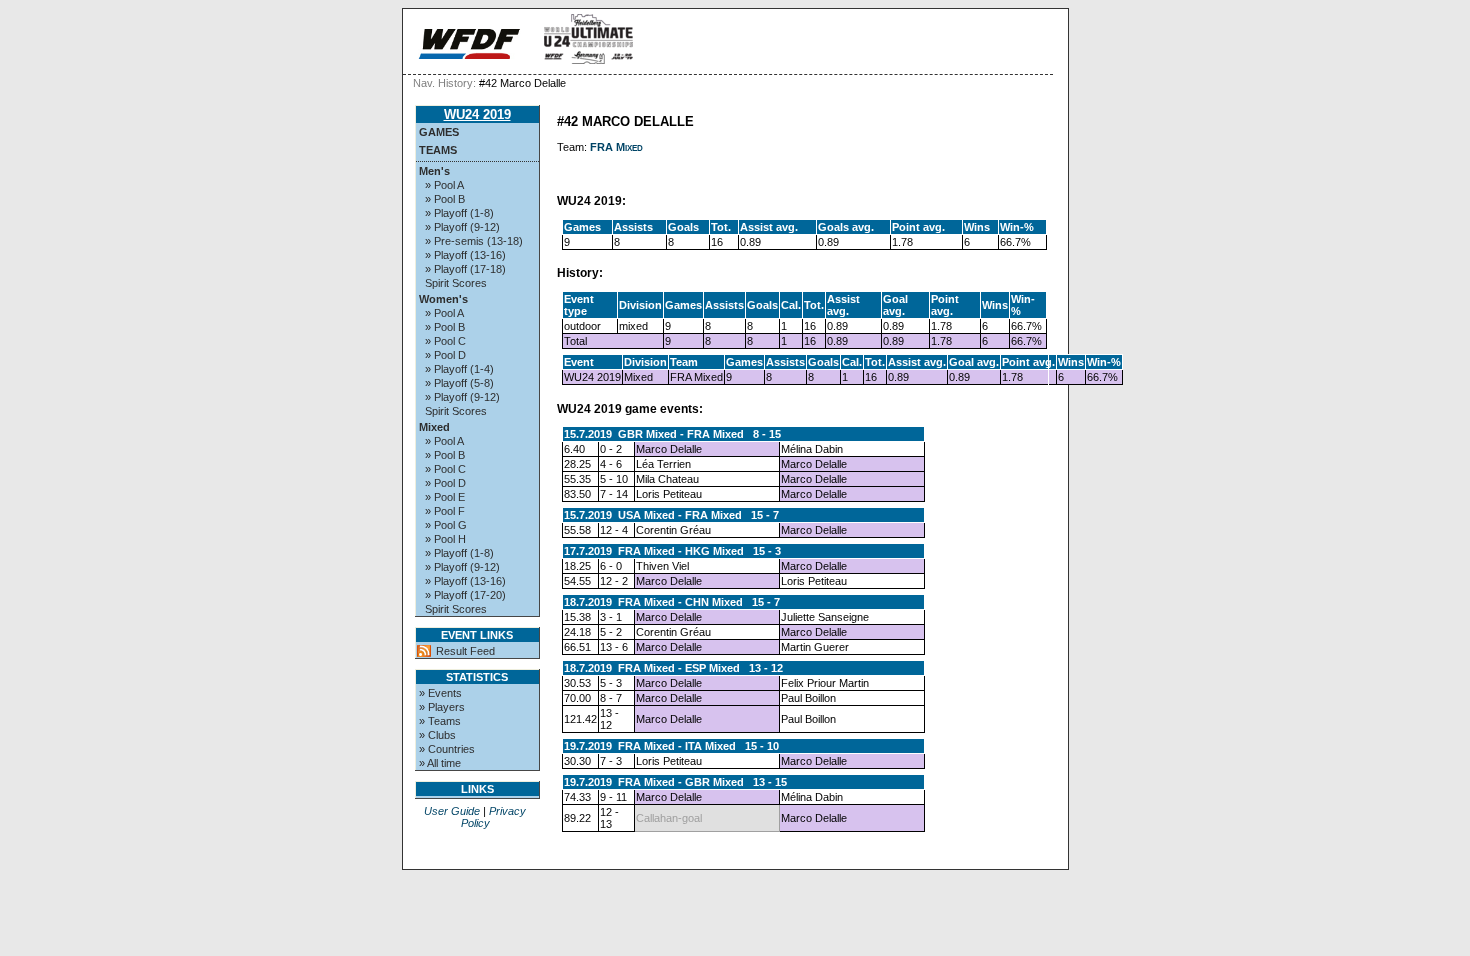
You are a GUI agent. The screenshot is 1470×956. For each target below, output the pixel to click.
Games (439, 132)
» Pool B (445, 199)
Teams (438, 150)
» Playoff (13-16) (465, 255)
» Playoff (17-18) (465, 269)
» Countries (447, 749)
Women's (443, 299)
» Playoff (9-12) (462, 227)
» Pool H (445, 539)
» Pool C (445, 341)
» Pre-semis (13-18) (474, 241)
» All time (440, 763)
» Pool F (445, 511)
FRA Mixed (616, 147)
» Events (440, 693)
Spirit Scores (456, 283)
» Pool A (444, 185)
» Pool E (445, 497)
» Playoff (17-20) (465, 595)
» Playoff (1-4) (459, 369)
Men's (434, 171)
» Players (442, 707)
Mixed (434, 427)
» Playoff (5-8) (459, 383)
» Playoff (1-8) (459, 213)
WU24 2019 (477, 114)
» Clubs (437, 735)
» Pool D (445, 355)
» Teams (440, 721)
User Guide (452, 811)
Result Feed (465, 651)
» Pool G (446, 525)
